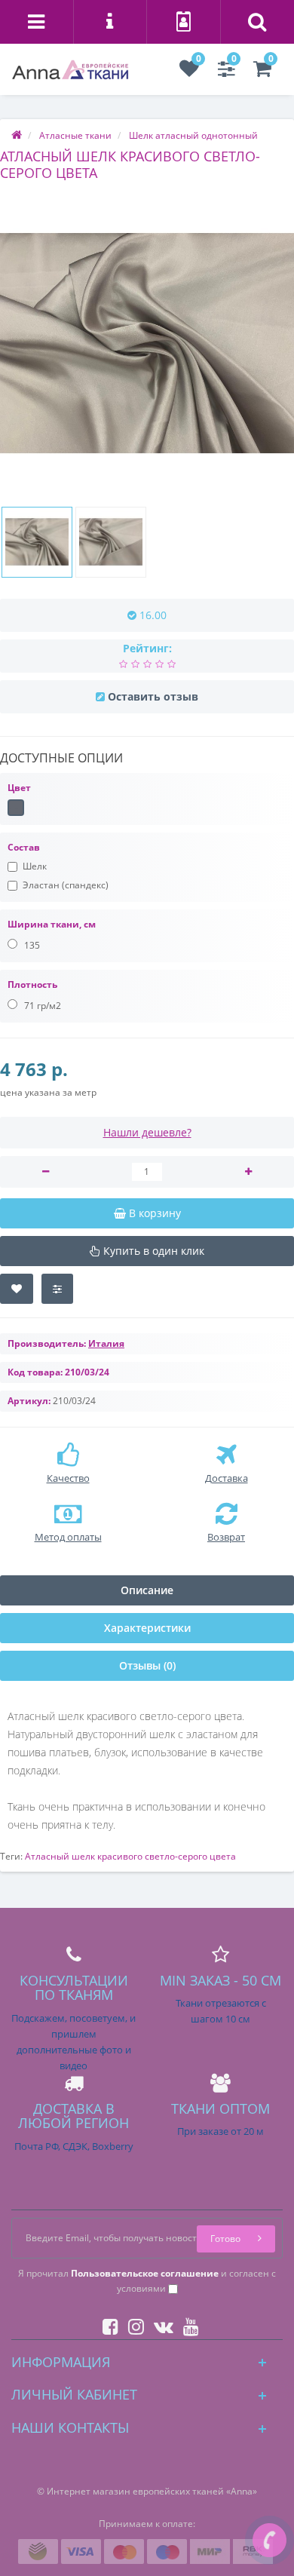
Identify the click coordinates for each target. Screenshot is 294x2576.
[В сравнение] (57, 1289)
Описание (147, 1590)
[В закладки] (17, 1289)
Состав (24, 847)
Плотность (32, 984)
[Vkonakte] (160, 2324)
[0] (189, 72)
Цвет (19, 788)
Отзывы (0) (147, 1665)
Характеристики (147, 1628)
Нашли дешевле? (147, 1132)
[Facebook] (107, 2324)
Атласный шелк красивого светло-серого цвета (130, 1856)
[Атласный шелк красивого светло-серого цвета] (147, 343)
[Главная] (17, 135)
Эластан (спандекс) (66, 885)
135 (31, 945)
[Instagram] (132, 2324)
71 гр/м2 (41, 1006)
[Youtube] (187, 2324)
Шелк (35, 866)
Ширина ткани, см (52, 924)
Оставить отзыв (153, 696)
